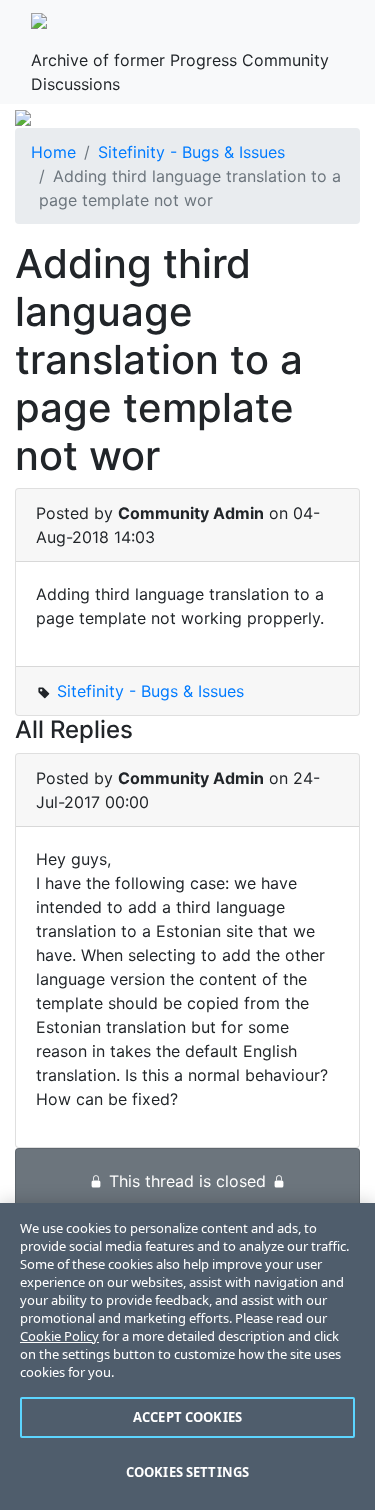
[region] (187, 1356)
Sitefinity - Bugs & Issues (191, 152)
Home (53, 152)
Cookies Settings (187, 1472)
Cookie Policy (59, 1336)
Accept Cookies (187, 1417)
